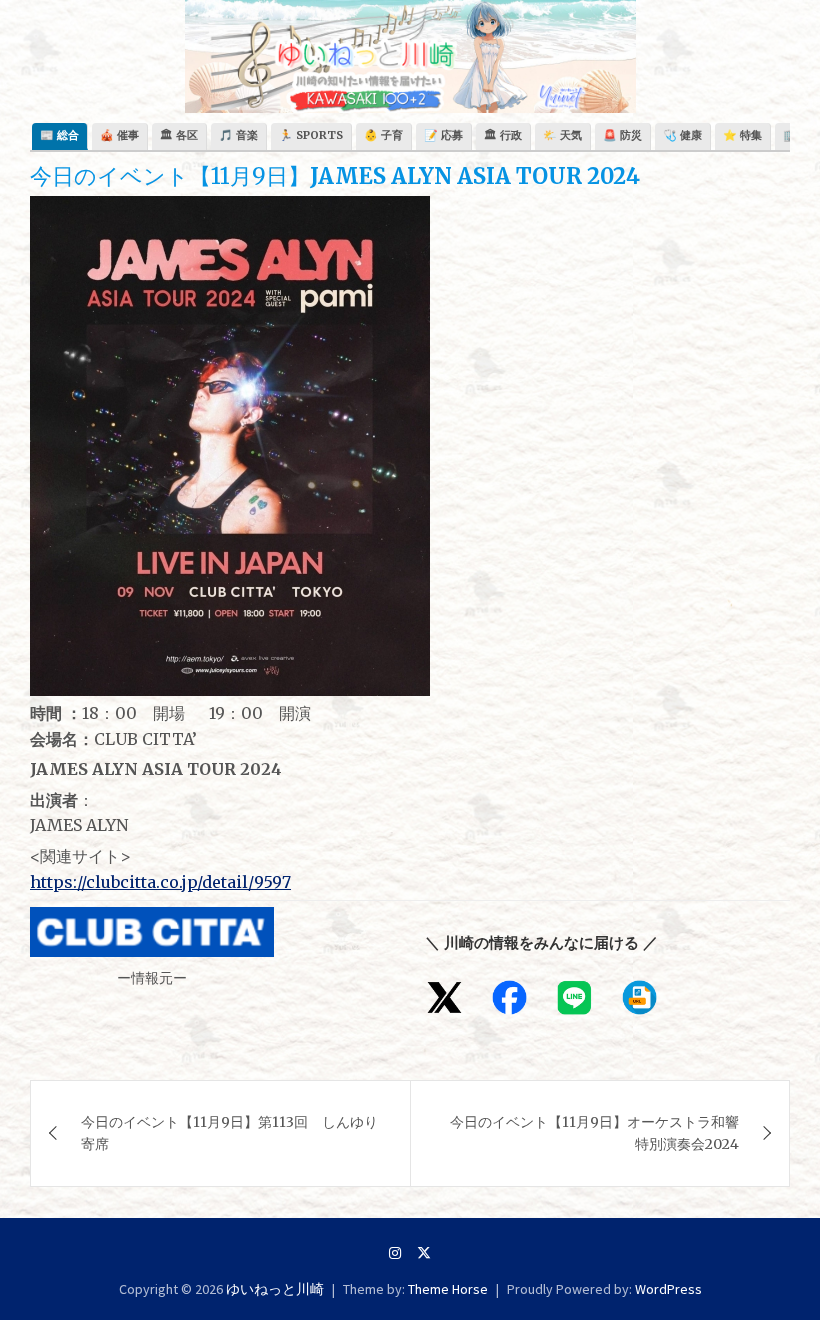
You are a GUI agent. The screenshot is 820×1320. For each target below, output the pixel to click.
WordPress (668, 1289)
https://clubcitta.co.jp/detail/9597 (160, 882)
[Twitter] (424, 1253)
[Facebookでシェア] (509, 997)
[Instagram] (395, 1253)
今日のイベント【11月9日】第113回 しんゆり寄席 (229, 1133)
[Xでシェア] (444, 997)
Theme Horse (448, 1289)
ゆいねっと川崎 (275, 1289)
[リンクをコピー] (639, 997)
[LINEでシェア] (574, 997)
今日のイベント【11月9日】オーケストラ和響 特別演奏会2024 (594, 1133)
